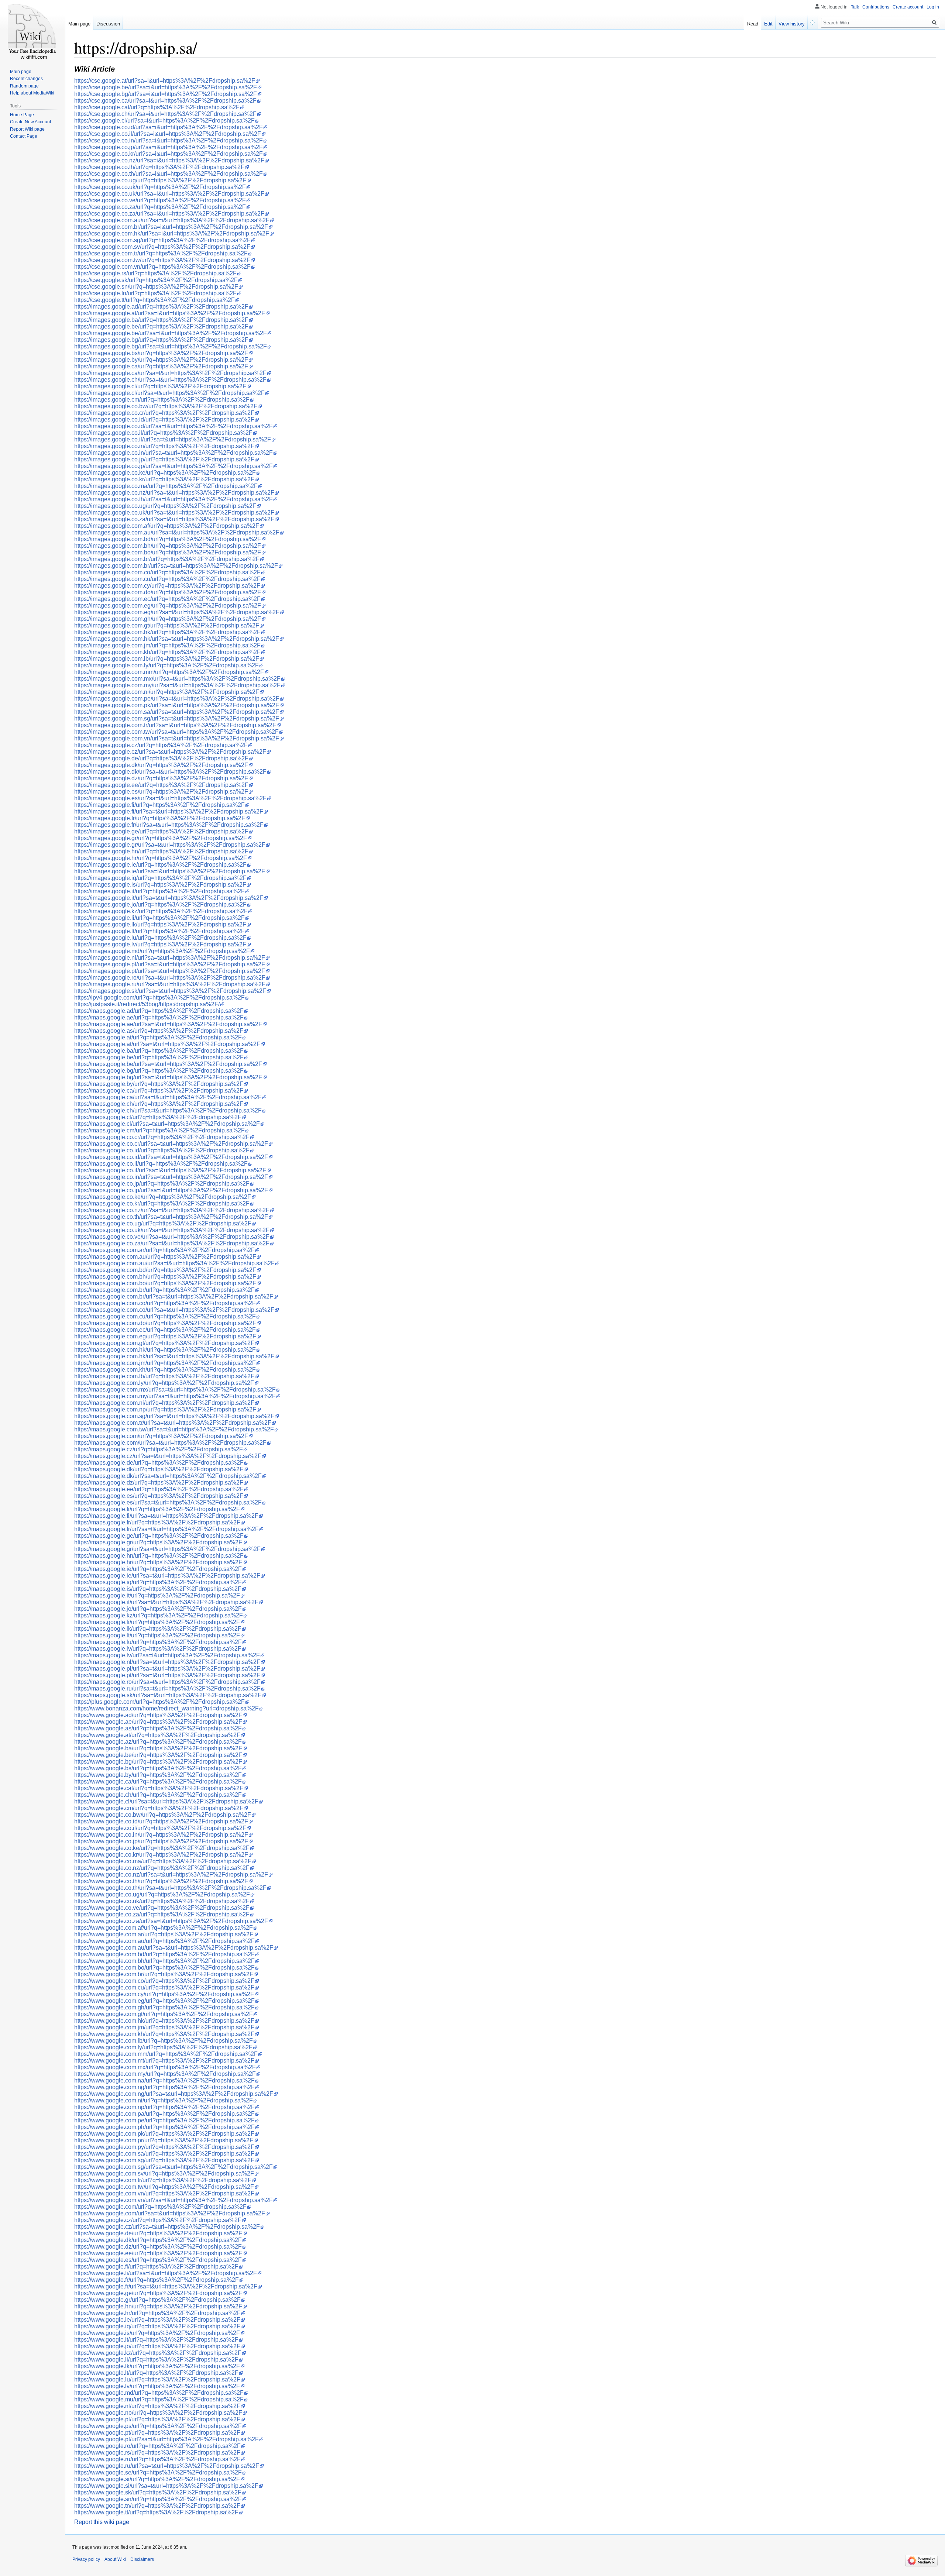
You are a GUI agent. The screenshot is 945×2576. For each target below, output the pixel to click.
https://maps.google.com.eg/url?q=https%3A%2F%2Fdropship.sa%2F (165, 1336)
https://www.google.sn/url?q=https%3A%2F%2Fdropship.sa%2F (158, 2499)
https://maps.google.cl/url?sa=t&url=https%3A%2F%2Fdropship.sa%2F (167, 1124)
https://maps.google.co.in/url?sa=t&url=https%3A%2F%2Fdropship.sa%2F (171, 1177)
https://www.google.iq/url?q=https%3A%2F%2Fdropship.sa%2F (157, 2326)
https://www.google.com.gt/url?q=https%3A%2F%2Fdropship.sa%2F (164, 2014)
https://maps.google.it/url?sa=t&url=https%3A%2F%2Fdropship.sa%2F (166, 1602)
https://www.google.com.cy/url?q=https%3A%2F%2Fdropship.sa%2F (164, 1994)
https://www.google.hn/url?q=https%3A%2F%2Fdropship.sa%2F (158, 2306)
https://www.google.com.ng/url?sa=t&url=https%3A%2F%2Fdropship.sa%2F (174, 2094)
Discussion (108, 24)
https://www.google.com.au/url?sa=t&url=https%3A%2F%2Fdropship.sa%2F (174, 1948)
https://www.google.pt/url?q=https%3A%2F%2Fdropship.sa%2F (157, 2433)
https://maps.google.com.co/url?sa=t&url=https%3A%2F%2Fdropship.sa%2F (174, 1310)
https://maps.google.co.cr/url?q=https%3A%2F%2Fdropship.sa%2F (162, 1137)
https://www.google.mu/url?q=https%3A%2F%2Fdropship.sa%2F (159, 2399)
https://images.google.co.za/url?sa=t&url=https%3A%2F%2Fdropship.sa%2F (174, 519)
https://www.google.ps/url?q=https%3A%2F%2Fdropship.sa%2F (158, 2426)
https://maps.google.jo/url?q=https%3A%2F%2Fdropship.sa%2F (158, 1609)
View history (792, 24)
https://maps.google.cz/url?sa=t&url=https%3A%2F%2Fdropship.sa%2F (168, 1456)
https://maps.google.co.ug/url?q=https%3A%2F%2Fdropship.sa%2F (163, 1223)
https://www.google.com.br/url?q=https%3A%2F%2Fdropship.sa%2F (164, 1974)
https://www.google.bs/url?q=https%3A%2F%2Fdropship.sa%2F (158, 1768)
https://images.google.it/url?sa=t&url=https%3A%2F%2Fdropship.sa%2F (169, 898)
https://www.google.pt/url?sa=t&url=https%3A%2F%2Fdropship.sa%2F (166, 2439)
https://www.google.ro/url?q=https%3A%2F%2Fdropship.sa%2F (157, 2446)
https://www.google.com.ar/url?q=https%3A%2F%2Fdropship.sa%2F (164, 1934)
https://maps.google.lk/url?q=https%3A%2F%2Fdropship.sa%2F (158, 1629)
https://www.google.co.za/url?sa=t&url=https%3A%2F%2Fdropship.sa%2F (171, 1921)
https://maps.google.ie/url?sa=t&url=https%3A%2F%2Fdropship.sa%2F (167, 1576)
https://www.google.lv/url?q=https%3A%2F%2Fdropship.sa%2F (157, 2386)
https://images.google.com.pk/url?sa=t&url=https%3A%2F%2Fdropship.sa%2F (177, 705)
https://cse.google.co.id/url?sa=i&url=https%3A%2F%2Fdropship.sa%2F (169, 127)
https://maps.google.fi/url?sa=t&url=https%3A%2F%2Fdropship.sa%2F (166, 1516)
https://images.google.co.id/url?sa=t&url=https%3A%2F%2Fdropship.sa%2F (173, 426)
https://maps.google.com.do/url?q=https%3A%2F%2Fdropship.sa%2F (165, 1323)
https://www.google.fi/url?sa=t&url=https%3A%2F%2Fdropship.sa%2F (166, 2273)
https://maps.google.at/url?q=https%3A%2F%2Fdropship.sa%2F (158, 1037)
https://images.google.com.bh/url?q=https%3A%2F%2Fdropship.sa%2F (168, 546)
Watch (813, 22)
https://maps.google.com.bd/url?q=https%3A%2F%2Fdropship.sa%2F (165, 1270)
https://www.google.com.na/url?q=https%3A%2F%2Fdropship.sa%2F (164, 2080)
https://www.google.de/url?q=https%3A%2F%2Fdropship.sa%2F (158, 2233)
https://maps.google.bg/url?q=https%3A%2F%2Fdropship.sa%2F (159, 1071)
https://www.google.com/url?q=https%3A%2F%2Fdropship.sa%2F (160, 2207)
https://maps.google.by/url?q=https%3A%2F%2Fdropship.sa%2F (159, 1084)
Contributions (876, 7)
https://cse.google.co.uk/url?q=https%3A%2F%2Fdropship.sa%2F (160, 187)
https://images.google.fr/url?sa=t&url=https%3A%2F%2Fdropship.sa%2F (169, 825)
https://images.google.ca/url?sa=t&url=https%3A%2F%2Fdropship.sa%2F (170, 373)
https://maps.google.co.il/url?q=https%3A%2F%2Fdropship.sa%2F (161, 1164)
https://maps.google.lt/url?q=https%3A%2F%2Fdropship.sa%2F (157, 1635)
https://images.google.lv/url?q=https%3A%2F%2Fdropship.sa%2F (160, 944)
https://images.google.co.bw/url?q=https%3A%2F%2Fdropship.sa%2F (166, 406)
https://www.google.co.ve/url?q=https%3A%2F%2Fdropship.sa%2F (162, 1908)
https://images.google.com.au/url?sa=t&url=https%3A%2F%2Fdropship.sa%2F (177, 532)
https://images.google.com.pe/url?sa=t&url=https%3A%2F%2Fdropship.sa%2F (177, 699)
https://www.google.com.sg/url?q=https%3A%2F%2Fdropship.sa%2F (164, 2160)
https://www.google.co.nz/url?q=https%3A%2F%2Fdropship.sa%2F (162, 1868)
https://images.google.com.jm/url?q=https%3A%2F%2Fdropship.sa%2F (167, 645)
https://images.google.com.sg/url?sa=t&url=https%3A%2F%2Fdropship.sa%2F (177, 718)
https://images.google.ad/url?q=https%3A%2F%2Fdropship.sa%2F (161, 307)
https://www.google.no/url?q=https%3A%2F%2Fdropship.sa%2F (158, 2413)
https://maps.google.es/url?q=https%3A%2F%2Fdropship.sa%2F (159, 1496)
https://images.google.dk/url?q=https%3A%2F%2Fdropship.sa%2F (161, 765)
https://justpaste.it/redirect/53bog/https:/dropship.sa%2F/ (147, 1004)
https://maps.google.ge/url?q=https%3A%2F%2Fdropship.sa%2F (159, 1536)
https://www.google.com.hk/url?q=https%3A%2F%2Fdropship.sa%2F (164, 2021)
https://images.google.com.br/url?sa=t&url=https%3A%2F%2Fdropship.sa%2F (176, 566)
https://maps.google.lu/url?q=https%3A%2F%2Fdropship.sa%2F (158, 1642)
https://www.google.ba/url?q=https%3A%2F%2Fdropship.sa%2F (158, 1748)
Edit (768, 24)
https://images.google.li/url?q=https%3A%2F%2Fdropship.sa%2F (159, 918)
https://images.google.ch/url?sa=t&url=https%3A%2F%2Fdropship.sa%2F (170, 380)
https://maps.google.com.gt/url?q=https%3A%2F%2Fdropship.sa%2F (164, 1343)
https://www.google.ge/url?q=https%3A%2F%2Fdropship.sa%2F (158, 2293)
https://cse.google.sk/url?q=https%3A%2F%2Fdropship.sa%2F (156, 280)
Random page (24, 86)
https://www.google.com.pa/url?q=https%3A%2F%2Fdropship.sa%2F (164, 2114)
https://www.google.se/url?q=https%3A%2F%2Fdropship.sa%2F (158, 2472)
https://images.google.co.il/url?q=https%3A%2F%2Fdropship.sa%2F (163, 433)
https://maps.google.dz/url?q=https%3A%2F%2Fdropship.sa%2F (159, 1483)
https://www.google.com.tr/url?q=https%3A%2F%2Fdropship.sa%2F (163, 2180)
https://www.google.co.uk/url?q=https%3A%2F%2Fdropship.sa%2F (162, 1901)
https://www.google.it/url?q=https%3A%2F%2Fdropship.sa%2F (156, 2340)
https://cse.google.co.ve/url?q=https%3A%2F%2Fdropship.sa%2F (160, 200)
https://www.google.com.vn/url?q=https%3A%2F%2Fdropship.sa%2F (164, 2193)
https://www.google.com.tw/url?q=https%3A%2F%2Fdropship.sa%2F (164, 2187)
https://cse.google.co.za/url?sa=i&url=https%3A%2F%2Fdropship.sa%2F (169, 214)
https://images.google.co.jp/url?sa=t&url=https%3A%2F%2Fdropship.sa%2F (173, 466)
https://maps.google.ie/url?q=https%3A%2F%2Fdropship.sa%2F (158, 1569)
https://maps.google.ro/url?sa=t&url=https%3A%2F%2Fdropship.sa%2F (167, 1682)
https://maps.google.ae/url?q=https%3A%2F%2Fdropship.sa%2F (159, 1017)
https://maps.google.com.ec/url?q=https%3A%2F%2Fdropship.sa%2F (165, 1330)
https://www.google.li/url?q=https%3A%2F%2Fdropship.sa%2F (156, 2360)
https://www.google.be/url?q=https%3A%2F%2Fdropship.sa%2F (158, 1755)
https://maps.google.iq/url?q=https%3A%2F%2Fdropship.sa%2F (158, 1582)
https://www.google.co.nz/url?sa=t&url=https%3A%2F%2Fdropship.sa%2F (171, 1875)
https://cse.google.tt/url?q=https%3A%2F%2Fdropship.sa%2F (154, 300)
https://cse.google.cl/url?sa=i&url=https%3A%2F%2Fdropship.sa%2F (164, 121)
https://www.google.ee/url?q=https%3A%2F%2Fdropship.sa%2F (158, 2253)
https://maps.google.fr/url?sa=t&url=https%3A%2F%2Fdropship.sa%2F (166, 1529)
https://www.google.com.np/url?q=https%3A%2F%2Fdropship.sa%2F (164, 2107)
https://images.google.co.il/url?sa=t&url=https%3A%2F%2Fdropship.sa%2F (173, 439)
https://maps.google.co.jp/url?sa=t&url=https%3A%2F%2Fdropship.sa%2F (171, 1190)
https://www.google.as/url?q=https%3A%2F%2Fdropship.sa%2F (158, 1728)
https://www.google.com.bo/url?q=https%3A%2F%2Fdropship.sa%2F (164, 1968)
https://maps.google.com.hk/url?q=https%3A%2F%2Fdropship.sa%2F (165, 1350)
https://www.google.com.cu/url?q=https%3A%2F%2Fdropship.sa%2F (164, 1987)
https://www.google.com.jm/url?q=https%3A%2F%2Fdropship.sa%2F (164, 2027)
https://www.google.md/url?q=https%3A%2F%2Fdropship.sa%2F (159, 2393)
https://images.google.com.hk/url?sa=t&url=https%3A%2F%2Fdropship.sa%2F (177, 639)
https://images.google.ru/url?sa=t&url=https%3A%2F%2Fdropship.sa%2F (170, 984)
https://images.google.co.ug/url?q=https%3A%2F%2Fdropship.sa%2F (165, 506)
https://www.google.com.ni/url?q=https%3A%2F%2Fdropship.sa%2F (164, 2100)
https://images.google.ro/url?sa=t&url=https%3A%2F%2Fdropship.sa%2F (170, 978)
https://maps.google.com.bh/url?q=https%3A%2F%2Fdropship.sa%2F (165, 1277)
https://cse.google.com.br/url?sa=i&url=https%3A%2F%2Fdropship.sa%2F (171, 227)
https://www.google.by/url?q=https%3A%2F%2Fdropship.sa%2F (158, 1775)
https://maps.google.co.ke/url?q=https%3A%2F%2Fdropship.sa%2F (163, 1197)
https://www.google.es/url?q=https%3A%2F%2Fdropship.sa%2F (158, 2260)
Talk (855, 7)
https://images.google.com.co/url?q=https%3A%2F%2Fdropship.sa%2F (167, 572)
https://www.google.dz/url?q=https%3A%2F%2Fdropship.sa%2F (158, 2247)
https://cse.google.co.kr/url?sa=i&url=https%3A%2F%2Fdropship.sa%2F (169, 154)
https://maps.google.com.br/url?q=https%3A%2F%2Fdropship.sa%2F (164, 1290)
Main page (79, 24)
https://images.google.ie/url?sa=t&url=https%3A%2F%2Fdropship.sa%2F (170, 871)
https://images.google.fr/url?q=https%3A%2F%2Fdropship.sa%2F (160, 818)
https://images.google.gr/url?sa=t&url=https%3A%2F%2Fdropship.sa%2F (170, 845)
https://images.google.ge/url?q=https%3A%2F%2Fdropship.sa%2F (161, 831)
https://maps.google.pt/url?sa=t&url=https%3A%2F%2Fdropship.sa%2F (167, 1675)
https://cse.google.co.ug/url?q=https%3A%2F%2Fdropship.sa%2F (160, 180)
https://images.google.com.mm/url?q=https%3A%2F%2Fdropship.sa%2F (169, 672)
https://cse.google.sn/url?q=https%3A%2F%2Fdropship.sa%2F (156, 287)
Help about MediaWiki (32, 93)
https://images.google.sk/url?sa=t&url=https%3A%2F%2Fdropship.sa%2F (170, 991)
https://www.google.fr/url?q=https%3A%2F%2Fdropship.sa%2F (157, 2280)
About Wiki (115, 2559)
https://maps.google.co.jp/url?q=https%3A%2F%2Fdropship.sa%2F (162, 1184)
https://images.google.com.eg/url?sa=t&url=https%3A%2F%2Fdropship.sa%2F (177, 612)
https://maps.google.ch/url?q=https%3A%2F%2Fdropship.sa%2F (159, 1104)
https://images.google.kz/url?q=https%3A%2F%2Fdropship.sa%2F (161, 911)
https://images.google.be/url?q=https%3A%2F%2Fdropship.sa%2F (161, 326)
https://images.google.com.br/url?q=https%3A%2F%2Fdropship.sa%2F (167, 559)
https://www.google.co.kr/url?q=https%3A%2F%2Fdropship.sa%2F (161, 1855)
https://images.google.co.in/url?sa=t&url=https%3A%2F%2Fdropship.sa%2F (173, 453)
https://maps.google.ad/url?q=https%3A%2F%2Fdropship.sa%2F (159, 1011)
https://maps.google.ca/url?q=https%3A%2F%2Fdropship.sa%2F (159, 1091)
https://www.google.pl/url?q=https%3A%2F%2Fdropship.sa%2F (157, 2419)
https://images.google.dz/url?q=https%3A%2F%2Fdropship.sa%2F (161, 778)
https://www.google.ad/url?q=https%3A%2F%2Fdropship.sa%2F (158, 1715)
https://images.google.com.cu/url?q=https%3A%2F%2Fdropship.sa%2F (167, 579)
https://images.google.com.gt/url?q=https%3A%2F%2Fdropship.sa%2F (167, 625)
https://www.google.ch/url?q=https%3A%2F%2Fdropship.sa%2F (158, 1795)
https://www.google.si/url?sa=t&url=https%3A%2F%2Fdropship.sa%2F (166, 2486)
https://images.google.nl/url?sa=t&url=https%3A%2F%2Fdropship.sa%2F (170, 958)
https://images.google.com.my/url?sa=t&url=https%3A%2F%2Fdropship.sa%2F (177, 685)
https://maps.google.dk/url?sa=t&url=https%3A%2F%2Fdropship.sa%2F (168, 1476)
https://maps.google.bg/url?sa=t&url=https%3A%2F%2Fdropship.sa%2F (168, 1077)
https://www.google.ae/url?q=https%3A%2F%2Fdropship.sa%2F (158, 1722)
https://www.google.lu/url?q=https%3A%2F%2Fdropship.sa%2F (157, 2379)
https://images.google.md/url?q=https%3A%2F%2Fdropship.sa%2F (162, 951)
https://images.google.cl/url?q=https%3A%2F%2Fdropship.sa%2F (160, 386)
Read (753, 24)
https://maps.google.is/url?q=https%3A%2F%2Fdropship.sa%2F (158, 1589)
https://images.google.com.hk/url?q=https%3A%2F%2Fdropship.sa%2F (167, 632)
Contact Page (24, 136)
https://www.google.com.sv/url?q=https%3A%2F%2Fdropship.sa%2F (164, 2173)
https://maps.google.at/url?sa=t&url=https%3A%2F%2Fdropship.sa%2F (167, 1044)
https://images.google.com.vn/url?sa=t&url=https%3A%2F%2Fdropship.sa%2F (177, 738)
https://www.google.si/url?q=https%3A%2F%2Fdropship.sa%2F (157, 2479)
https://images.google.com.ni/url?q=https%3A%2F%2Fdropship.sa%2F (167, 692)
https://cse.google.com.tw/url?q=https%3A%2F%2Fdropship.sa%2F (162, 260)
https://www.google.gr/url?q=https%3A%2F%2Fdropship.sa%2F (157, 2300)
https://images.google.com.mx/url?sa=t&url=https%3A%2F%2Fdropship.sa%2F (177, 679)
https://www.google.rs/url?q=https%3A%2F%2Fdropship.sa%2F (157, 2453)
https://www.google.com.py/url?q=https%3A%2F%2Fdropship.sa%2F (164, 2147)
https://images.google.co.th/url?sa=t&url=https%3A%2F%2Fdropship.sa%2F (173, 499)
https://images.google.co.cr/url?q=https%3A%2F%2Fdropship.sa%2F (164, 413)
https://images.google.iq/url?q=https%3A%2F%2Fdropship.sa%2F (160, 878)
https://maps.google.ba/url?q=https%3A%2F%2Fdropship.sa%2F (159, 1051)
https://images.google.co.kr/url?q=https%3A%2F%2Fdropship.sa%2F (164, 479)
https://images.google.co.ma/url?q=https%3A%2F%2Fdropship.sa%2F (166, 486)
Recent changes (26, 79)
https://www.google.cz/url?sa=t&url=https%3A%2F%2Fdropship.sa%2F (167, 2227)
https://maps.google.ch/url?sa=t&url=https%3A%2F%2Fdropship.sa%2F (168, 1110)
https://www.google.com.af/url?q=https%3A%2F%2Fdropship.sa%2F (164, 1928)
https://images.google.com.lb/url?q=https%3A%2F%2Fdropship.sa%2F (167, 659)
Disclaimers (142, 2559)
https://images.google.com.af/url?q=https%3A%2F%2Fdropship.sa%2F (167, 526)
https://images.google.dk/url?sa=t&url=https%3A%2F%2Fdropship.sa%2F (170, 772)
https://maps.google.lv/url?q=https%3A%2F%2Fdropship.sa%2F (158, 1649)
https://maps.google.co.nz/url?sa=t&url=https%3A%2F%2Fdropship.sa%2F (172, 1210)
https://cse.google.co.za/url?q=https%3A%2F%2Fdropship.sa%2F (160, 207)
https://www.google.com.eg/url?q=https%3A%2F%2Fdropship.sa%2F (164, 2001)
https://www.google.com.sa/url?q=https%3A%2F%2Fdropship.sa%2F (164, 2154)
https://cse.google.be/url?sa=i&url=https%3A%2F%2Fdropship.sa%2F (166, 87)
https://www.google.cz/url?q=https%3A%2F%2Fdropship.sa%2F (158, 2220)
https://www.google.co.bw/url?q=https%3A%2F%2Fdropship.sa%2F (163, 1815)
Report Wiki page (27, 129)
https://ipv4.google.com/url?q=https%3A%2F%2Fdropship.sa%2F (159, 998)
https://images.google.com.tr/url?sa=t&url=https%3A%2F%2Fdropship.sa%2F (175, 725)
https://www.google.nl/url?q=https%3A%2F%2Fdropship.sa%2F (157, 2406)
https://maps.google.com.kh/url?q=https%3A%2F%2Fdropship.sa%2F (165, 1370)
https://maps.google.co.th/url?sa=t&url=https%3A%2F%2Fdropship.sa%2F (171, 1217)
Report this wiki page (102, 2522)
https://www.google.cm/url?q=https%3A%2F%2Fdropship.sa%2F (159, 1808)
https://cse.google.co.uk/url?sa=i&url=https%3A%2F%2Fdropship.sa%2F (169, 194)
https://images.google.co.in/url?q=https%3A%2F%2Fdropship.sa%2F (164, 446)
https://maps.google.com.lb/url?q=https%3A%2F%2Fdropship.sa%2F (164, 1376)
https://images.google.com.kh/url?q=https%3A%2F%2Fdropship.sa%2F (167, 652)
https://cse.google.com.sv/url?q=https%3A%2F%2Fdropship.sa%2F (162, 247)
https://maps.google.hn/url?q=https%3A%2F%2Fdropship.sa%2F (159, 1556)
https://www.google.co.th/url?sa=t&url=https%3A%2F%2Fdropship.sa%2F (170, 1888)
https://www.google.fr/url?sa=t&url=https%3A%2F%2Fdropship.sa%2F (166, 2286)
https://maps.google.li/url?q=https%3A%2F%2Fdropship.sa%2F (157, 1622)
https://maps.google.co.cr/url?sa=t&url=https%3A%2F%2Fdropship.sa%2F (171, 1144)
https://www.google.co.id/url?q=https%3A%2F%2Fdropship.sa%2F (161, 1821)
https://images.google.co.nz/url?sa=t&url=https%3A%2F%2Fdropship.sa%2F (174, 493)
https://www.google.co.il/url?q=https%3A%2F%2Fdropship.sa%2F (160, 1828)
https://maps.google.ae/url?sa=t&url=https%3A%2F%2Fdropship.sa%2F (168, 1024)
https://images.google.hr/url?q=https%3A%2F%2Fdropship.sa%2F (161, 858)
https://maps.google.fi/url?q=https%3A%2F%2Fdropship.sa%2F (157, 1509)
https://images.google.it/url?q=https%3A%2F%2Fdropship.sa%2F (159, 891)
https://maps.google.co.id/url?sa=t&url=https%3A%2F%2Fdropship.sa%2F (171, 1157)
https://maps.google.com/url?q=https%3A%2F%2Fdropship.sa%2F (161, 1436)
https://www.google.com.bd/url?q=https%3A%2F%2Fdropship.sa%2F (164, 1954)
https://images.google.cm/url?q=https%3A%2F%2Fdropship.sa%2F (162, 400)
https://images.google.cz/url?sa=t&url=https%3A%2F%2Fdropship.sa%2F (170, 752)
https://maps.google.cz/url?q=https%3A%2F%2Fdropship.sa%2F (159, 1449)
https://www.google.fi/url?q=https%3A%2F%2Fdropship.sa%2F (156, 2267)
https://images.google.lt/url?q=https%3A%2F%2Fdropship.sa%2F (159, 931)
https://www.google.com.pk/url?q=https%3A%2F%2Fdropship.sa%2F (164, 2134)
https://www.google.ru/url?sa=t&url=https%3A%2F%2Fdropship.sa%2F (167, 2466)
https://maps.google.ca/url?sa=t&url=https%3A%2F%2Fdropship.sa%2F (168, 1097)
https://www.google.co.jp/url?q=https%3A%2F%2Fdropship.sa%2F (161, 1841)
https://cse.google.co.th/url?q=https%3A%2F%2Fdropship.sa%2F (159, 167)
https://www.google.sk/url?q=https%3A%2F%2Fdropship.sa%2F (158, 2492)
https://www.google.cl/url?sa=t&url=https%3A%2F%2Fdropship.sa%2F (166, 1801)
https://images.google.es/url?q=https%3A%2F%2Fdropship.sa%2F (161, 792)
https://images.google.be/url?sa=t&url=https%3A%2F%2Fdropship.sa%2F (171, 333)
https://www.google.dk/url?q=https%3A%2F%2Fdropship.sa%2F (158, 2240)
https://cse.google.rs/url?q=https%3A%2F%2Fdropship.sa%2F (155, 273)
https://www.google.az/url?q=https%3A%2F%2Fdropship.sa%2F (158, 1742)
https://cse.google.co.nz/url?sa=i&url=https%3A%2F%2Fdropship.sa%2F (169, 160)
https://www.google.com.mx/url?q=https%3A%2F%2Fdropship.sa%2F (165, 2067)
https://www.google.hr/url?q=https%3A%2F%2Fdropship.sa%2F (157, 2313)
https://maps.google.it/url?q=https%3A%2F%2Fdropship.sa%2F (157, 1595)
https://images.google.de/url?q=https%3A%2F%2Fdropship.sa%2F (161, 758)
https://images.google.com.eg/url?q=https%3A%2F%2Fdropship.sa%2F (168, 606)
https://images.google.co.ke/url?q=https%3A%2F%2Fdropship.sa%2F (165, 473)
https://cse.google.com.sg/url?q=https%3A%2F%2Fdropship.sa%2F (162, 240)
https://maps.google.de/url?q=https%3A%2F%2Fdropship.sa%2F (159, 1463)
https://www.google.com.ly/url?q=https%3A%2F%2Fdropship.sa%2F (163, 2047)
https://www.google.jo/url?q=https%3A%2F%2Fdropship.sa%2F (157, 2346)
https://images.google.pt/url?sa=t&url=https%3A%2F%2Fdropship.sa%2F (170, 971)
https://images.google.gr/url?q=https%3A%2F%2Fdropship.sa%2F (161, 838)
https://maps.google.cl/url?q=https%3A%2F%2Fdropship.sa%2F (158, 1117)
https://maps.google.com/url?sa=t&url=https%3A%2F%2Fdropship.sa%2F (170, 1443)
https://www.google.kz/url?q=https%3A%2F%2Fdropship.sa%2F (158, 2353)
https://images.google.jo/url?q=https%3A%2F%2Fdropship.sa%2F (160, 904)
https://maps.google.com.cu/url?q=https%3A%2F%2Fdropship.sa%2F (165, 1316)
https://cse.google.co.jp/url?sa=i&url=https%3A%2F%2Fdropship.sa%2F (169, 147)
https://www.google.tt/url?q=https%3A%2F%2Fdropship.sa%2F (156, 2512)
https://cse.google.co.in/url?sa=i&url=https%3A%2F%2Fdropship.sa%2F (169, 140)
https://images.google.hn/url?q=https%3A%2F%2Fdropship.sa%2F (161, 851)
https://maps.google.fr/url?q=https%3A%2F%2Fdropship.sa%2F (157, 1522)
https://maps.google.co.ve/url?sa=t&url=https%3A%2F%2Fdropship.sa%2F (172, 1237)
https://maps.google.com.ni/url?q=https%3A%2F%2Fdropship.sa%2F (164, 1403)
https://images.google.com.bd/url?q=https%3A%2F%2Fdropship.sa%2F (168, 539)
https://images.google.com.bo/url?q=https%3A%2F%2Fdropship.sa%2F (168, 552)
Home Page (22, 115)
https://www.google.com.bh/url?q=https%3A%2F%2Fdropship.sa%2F (164, 1961)
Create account (908, 7)
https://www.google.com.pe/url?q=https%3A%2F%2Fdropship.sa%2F (164, 2120)
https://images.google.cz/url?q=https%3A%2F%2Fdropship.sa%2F (161, 745)
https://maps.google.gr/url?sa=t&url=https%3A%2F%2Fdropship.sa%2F (167, 1549)
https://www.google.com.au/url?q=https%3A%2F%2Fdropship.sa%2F (164, 1941)
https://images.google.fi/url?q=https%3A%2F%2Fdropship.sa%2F (159, 805)
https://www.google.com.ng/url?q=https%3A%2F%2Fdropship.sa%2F (164, 2087)
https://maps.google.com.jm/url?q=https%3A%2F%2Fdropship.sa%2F (165, 1363)
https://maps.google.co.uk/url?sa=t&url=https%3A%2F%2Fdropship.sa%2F (172, 1230)
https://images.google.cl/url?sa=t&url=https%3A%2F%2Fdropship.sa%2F (169, 393)
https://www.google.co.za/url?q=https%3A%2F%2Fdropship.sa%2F (162, 1914)
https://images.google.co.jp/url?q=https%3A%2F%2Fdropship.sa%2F (164, 459)
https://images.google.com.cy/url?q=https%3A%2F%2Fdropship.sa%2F (167, 586)
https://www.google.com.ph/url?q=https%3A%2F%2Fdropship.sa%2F (164, 2127)
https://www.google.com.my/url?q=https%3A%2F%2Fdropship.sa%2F (165, 2074)
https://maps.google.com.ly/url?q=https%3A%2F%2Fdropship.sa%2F (164, 1383)
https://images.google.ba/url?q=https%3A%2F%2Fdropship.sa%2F (161, 320)
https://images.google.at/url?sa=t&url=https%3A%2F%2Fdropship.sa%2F (170, 313)
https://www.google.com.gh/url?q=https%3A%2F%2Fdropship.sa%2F (164, 2007)
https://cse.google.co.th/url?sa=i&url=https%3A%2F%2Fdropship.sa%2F (169, 174)
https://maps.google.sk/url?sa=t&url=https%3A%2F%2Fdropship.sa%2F (168, 1695)
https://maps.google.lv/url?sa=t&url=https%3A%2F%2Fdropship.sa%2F (167, 1655)
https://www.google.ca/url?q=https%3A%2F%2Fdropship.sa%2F (158, 1781)
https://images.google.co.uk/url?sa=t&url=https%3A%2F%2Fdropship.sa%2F (174, 513)
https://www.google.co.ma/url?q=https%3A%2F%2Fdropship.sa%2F (163, 1861)
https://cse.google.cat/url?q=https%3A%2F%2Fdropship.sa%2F (157, 107)
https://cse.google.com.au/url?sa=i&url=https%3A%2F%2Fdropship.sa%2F (172, 220)
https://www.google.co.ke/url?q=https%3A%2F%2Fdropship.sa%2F (162, 1848)
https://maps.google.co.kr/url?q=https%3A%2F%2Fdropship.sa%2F (162, 1203)
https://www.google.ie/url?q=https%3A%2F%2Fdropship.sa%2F (157, 2320)
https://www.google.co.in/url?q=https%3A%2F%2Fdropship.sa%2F (161, 1835)
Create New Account (30, 122)
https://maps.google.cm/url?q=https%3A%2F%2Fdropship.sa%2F (159, 1130)
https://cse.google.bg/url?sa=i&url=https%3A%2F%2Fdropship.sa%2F (166, 94)
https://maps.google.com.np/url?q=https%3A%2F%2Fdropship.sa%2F (165, 1409)
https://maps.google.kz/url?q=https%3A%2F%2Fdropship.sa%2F (159, 1615)
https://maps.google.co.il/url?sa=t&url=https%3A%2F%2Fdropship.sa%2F (170, 1170)
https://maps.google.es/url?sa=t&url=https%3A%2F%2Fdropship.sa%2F (168, 1502)
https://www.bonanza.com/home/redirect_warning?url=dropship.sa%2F (166, 1708)
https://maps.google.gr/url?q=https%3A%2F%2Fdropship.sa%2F (158, 1542)
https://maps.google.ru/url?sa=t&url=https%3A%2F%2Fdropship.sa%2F (167, 1688)
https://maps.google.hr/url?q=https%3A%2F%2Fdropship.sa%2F (158, 1562)
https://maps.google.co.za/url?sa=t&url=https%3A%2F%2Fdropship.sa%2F (172, 1243)
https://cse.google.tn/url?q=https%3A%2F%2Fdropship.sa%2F (155, 293)
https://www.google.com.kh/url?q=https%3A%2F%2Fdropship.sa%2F (164, 2034)
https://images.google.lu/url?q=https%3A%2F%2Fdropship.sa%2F (160, 938)
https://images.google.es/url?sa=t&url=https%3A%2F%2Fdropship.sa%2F (170, 798)
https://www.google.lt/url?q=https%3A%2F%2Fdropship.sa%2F (156, 2373)
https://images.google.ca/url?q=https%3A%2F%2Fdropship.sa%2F (161, 366)
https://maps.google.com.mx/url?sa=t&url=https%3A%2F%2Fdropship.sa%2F (175, 1390)
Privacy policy (86, 2559)
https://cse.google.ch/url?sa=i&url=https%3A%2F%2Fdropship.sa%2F (165, 114)
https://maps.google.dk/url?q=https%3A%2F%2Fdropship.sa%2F (159, 1469)
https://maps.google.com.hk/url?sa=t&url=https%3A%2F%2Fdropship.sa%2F (174, 1356)
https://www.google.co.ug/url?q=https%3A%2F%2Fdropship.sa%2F (162, 1894)
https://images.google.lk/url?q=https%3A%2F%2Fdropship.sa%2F (160, 924)
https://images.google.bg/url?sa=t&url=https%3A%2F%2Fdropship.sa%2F (171, 346)
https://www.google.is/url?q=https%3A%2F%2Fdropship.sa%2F (157, 2333)
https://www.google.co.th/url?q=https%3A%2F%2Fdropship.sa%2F (161, 1881)
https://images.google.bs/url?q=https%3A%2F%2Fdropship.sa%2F (161, 353)
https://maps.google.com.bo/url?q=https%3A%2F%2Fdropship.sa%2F (165, 1283)
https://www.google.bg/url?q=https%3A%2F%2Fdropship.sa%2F (158, 1762)
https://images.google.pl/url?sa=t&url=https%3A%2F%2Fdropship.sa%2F (170, 964)
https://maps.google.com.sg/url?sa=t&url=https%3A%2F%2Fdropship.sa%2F (174, 1416)
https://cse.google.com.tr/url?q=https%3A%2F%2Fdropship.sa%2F (161, 253)
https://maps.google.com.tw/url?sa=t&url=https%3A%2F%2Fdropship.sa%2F (174, 1429)
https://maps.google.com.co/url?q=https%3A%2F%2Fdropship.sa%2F (165, 1303)
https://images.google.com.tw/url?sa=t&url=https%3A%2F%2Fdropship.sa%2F (176, 732)
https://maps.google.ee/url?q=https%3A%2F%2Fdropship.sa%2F (159, 1489)
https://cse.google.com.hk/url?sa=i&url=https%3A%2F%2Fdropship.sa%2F (172, 233)
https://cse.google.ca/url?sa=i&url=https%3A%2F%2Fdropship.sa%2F (165, 101)
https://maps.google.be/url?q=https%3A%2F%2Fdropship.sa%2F (159, 1057)
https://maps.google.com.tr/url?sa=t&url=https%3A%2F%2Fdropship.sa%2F (173, 1423)
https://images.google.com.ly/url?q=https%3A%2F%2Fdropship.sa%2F (166, 665)
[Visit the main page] (32, 30)
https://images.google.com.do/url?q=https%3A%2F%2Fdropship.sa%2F (168, 592)
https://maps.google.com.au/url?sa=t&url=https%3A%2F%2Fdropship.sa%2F (174, 1263)
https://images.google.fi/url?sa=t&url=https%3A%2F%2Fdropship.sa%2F (169, 811)
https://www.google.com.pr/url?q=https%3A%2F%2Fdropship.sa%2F (164, 2140)
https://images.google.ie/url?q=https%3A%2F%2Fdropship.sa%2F (160, 865)
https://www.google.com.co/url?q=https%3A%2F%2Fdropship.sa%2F (164, 1981)
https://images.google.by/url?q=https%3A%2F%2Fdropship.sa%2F (161, 360)
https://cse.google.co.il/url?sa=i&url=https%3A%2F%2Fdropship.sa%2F (168, 134)
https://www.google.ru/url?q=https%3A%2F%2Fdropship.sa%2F (157, 2459)
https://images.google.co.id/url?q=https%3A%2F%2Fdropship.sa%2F (164, 419)
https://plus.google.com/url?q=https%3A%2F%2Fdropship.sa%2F (159, 1702)
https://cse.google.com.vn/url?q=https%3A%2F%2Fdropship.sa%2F (162, 267)
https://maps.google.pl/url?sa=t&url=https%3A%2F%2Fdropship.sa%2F (167, 1669)
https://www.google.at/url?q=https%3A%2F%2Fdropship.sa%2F (157, 1735)
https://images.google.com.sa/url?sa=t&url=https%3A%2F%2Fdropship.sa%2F (177, 712)
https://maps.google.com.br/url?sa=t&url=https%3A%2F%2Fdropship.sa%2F (174, 1296)
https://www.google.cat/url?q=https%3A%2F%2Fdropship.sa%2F (159, 1788)
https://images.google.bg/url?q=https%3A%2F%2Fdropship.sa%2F (161, 340)
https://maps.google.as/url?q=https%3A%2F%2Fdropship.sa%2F (159, 1031)
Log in (933, 7)
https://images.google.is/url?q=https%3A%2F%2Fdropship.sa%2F (160, 885)
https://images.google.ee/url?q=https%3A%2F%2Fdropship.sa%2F (161, 785)
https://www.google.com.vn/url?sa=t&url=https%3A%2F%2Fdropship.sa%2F (173, 2200)
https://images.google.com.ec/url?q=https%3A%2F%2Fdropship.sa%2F (167, 599)
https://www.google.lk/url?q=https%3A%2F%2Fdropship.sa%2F (157, 2366)
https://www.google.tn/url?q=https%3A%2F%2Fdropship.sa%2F (157, 2506)
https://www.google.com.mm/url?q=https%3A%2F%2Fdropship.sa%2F (166, 2054)
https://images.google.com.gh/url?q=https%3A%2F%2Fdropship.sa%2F (168, 619)
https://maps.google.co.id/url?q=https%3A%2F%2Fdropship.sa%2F (162, 1150)
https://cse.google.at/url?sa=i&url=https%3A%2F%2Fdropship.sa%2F (165, 81)
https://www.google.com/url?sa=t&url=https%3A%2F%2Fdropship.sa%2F (170, 2213)
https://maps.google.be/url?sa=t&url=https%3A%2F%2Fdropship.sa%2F (168, 1064)
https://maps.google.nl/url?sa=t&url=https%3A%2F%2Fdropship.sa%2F (167, 1662)
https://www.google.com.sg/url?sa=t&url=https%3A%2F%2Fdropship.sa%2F (173, 2167)
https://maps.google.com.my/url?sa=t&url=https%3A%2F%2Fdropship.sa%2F (175, 1396)
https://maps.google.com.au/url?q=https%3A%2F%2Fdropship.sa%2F (165, 1257)
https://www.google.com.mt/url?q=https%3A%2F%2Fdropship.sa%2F (164, 2061)
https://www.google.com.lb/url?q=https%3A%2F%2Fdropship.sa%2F (164, 2041)
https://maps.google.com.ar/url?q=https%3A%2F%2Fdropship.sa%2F (164, 1250)
